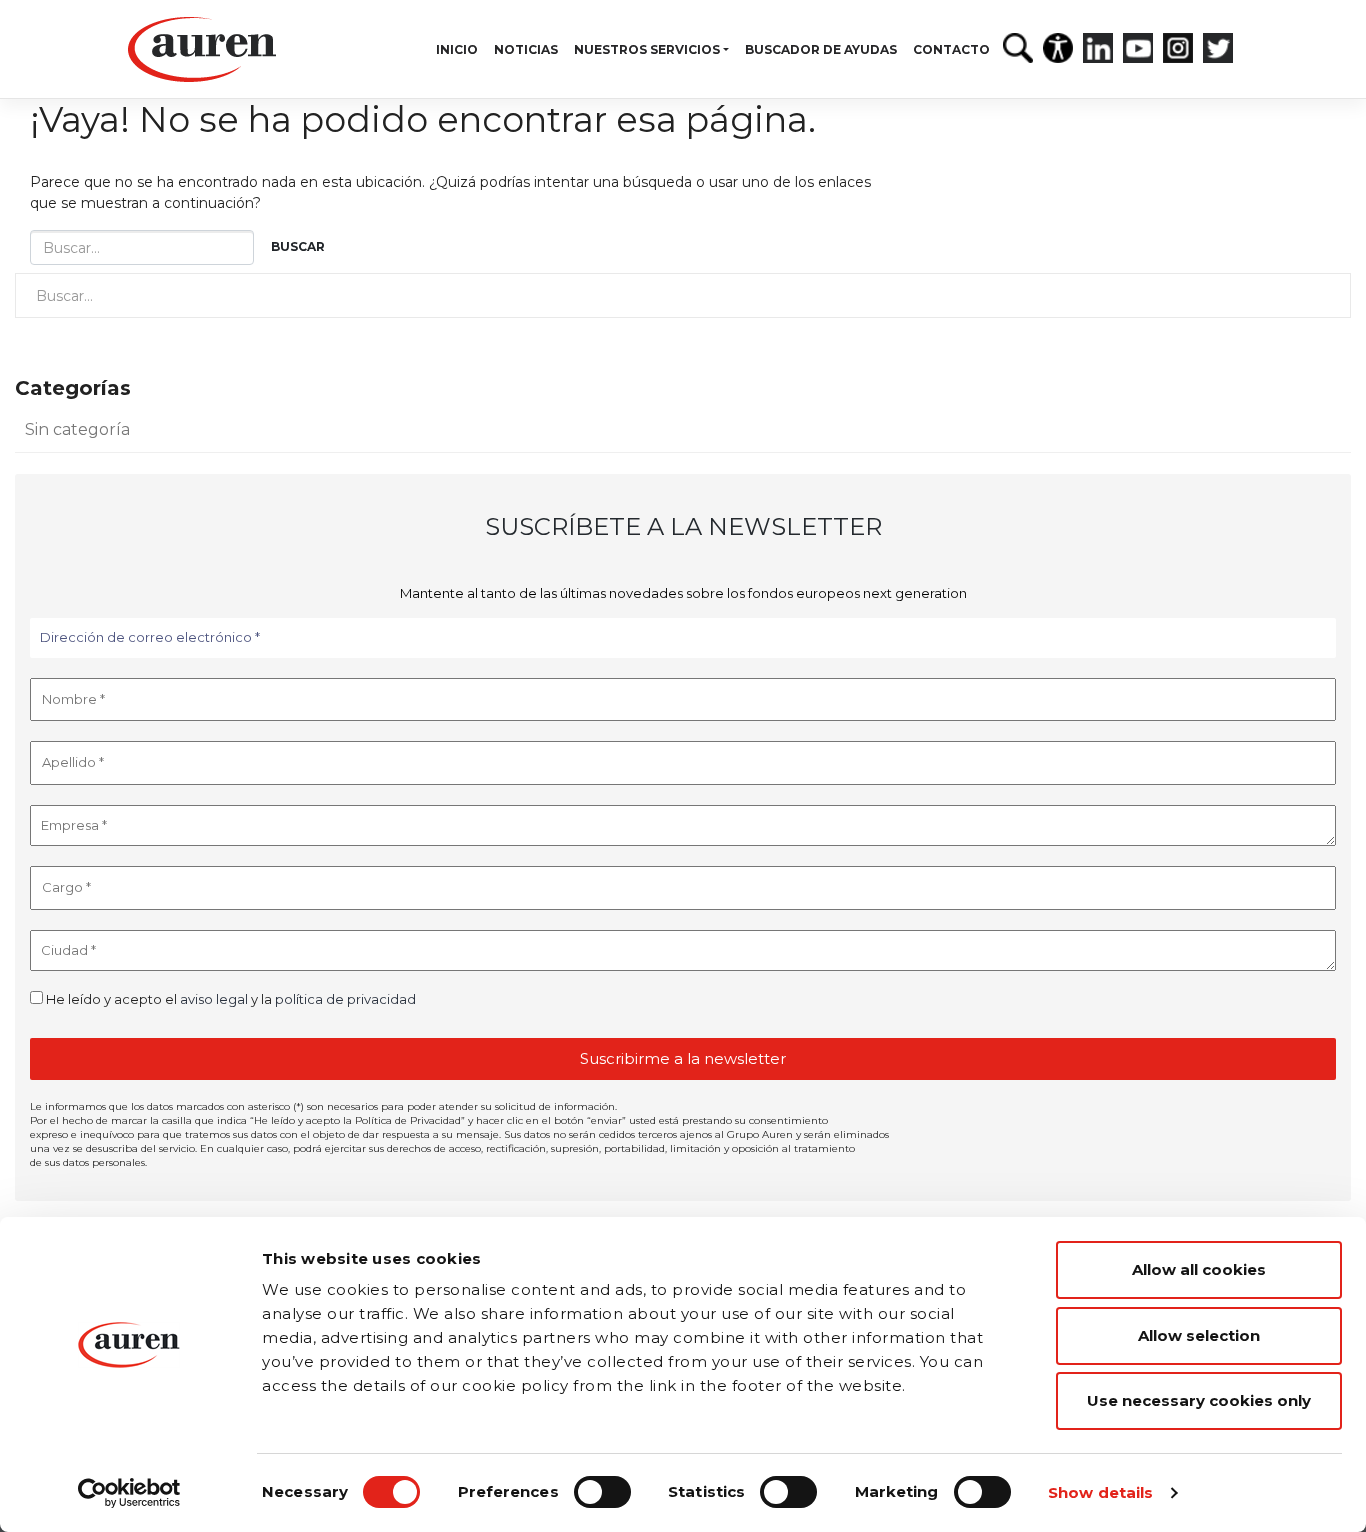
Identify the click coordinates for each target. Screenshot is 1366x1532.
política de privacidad (345, 999)
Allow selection (1199, 1335)
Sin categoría (77, 429)
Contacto (951, 49)
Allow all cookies (1199, 1269)
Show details (1100, 1492)
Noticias (526, 49)
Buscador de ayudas (821, 49)
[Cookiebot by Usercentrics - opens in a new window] (129, 1493)
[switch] (602, 1492)
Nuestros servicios (647, 49)
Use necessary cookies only (1199, 1400)
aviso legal (214, 999)
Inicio (457, 49)
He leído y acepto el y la (229, 999)
